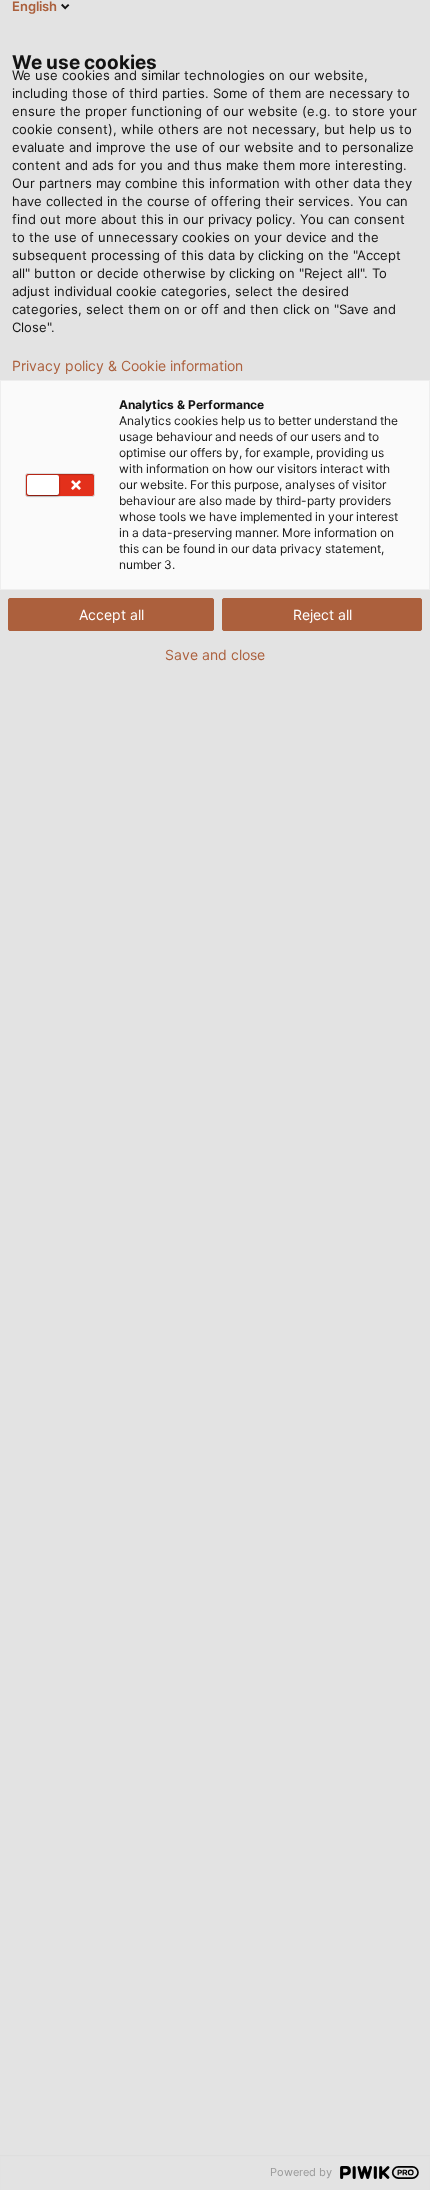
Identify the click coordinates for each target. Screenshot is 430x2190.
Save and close (215, 655)
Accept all (111, 614)
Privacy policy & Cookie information (127, 366)
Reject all (322, 614)
